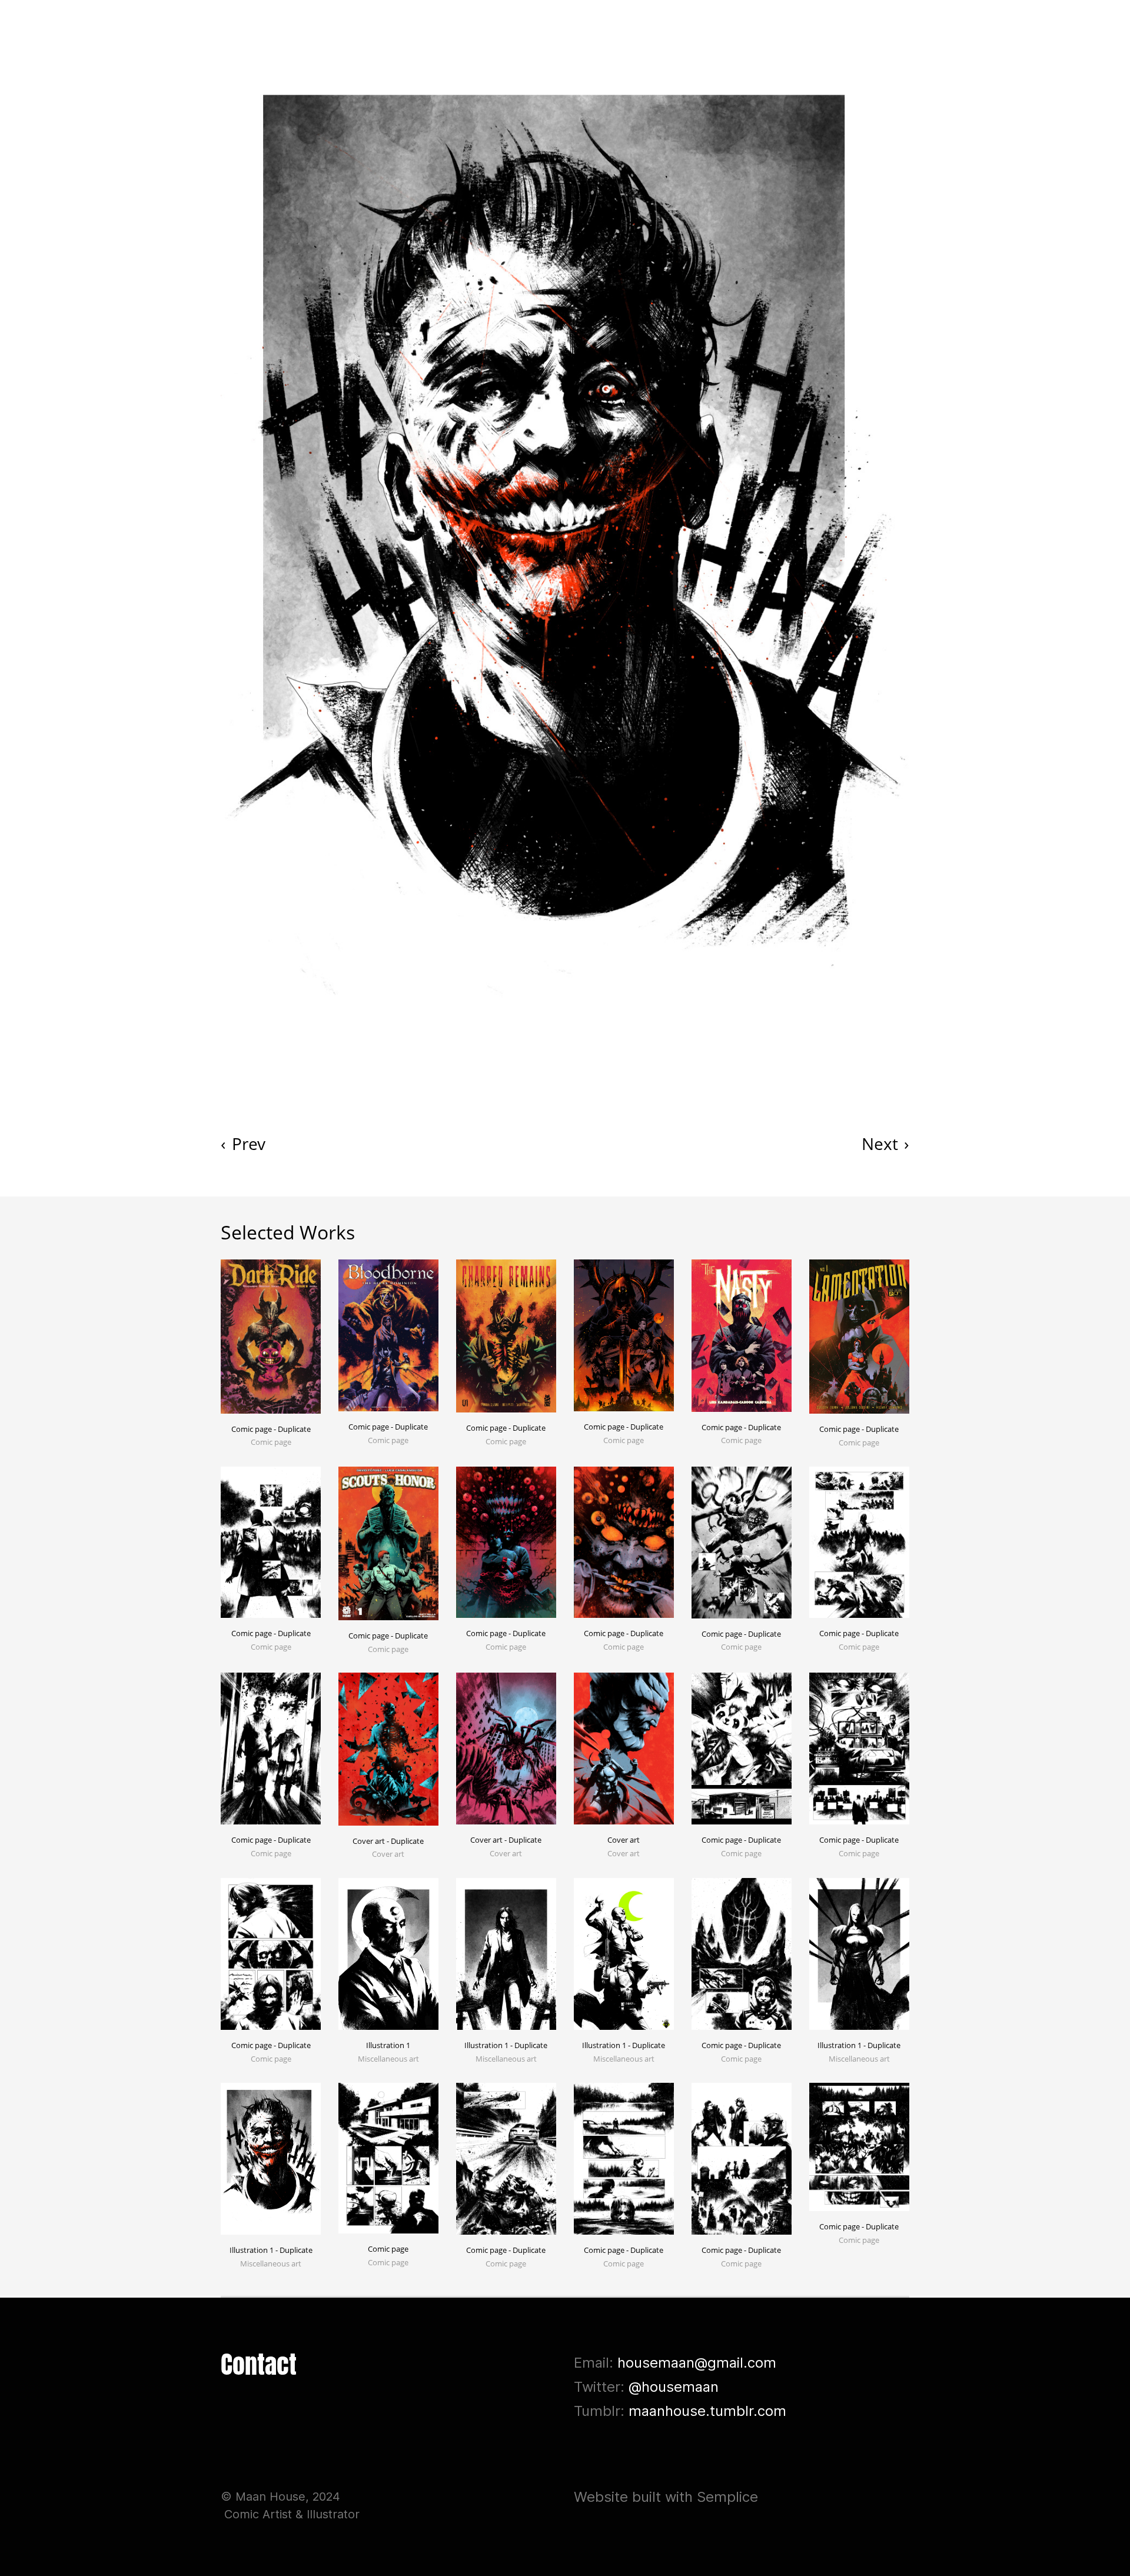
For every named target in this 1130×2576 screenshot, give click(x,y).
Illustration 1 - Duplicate (506, 2045)
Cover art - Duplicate (388, 1841)
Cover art (624, 1840)
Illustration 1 (388, 2045)
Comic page (388, 2249)
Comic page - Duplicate (271, 1429)
